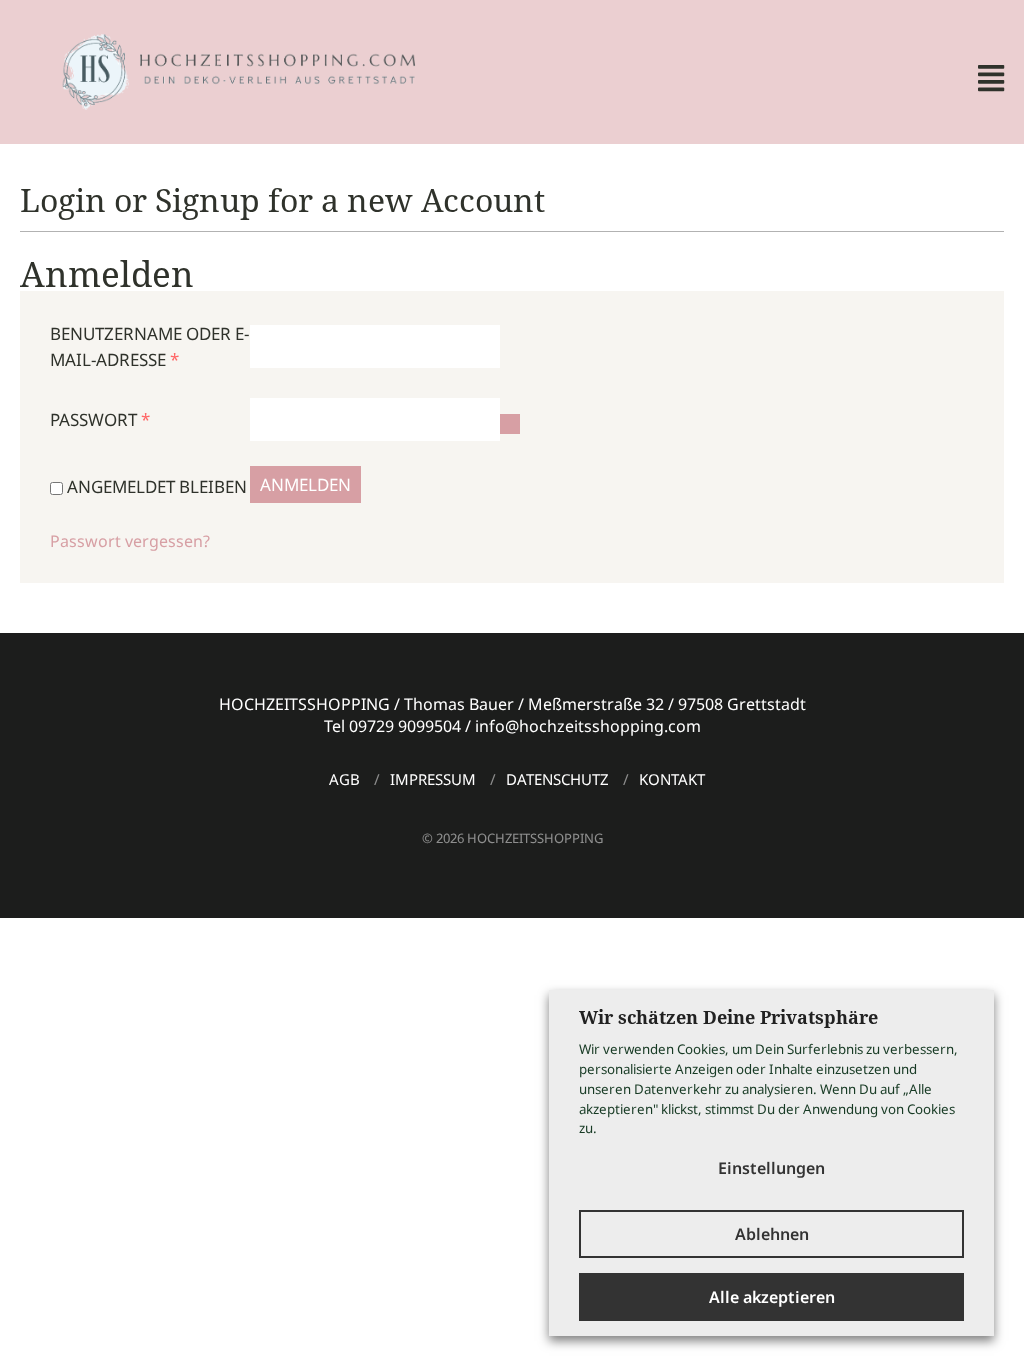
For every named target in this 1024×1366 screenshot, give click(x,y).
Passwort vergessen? (130, 541)
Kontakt (672, 779)
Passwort (100, 419)
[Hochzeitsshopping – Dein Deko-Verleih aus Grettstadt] (221, 70)
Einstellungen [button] (771, 1168)
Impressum (433, 779)
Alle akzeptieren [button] (772, 1297)
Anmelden (305, 484)
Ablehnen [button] (772, 1234)
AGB (344, 779)
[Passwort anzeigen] (510, 424)
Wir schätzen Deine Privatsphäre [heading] (728, 1017)
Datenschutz (557, 779)
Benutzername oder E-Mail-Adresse (149, 346)
